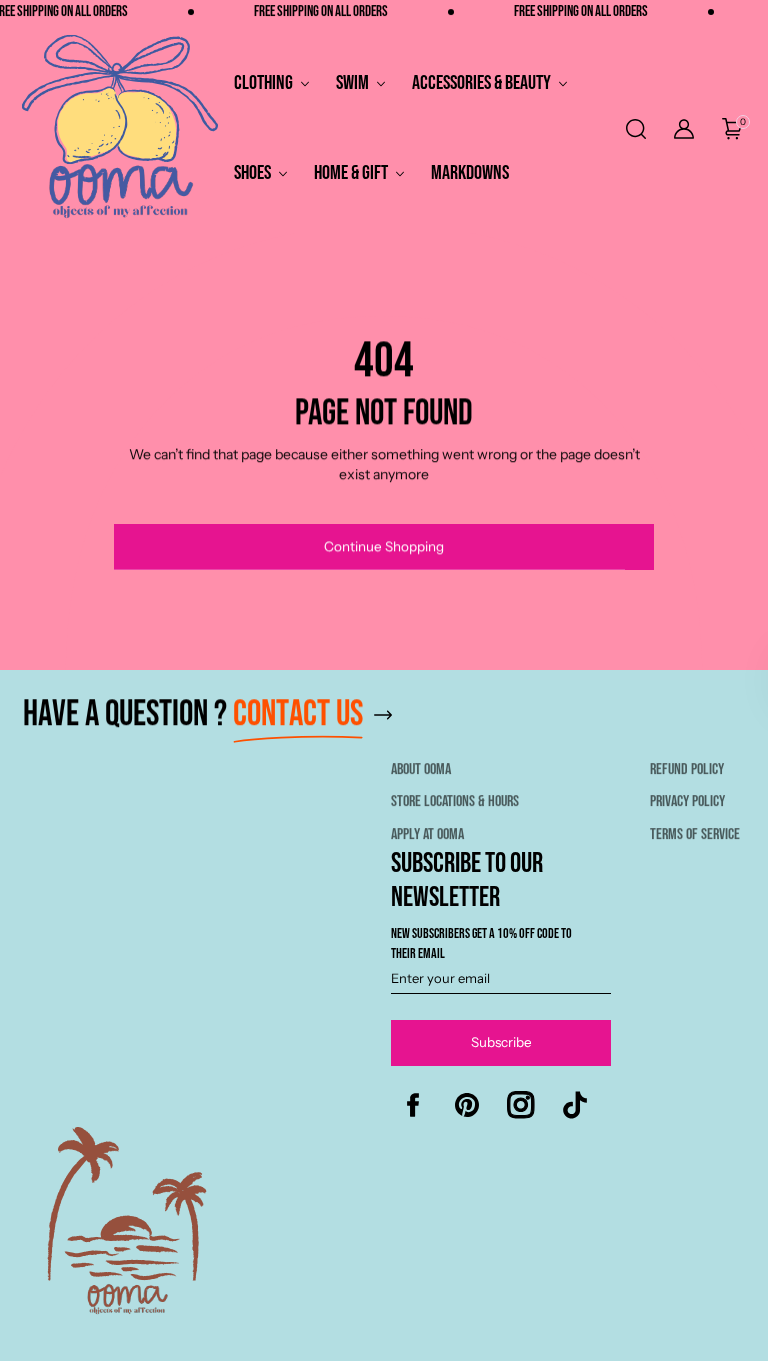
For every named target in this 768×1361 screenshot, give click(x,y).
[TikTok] (575, 1105)
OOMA (612, 1343)
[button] (634, 129)
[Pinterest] (467, 1105)
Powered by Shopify (696, 1343)
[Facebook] (413, 1105)
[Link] (385, 724)
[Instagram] (521, 1105)
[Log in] (684, 129)
